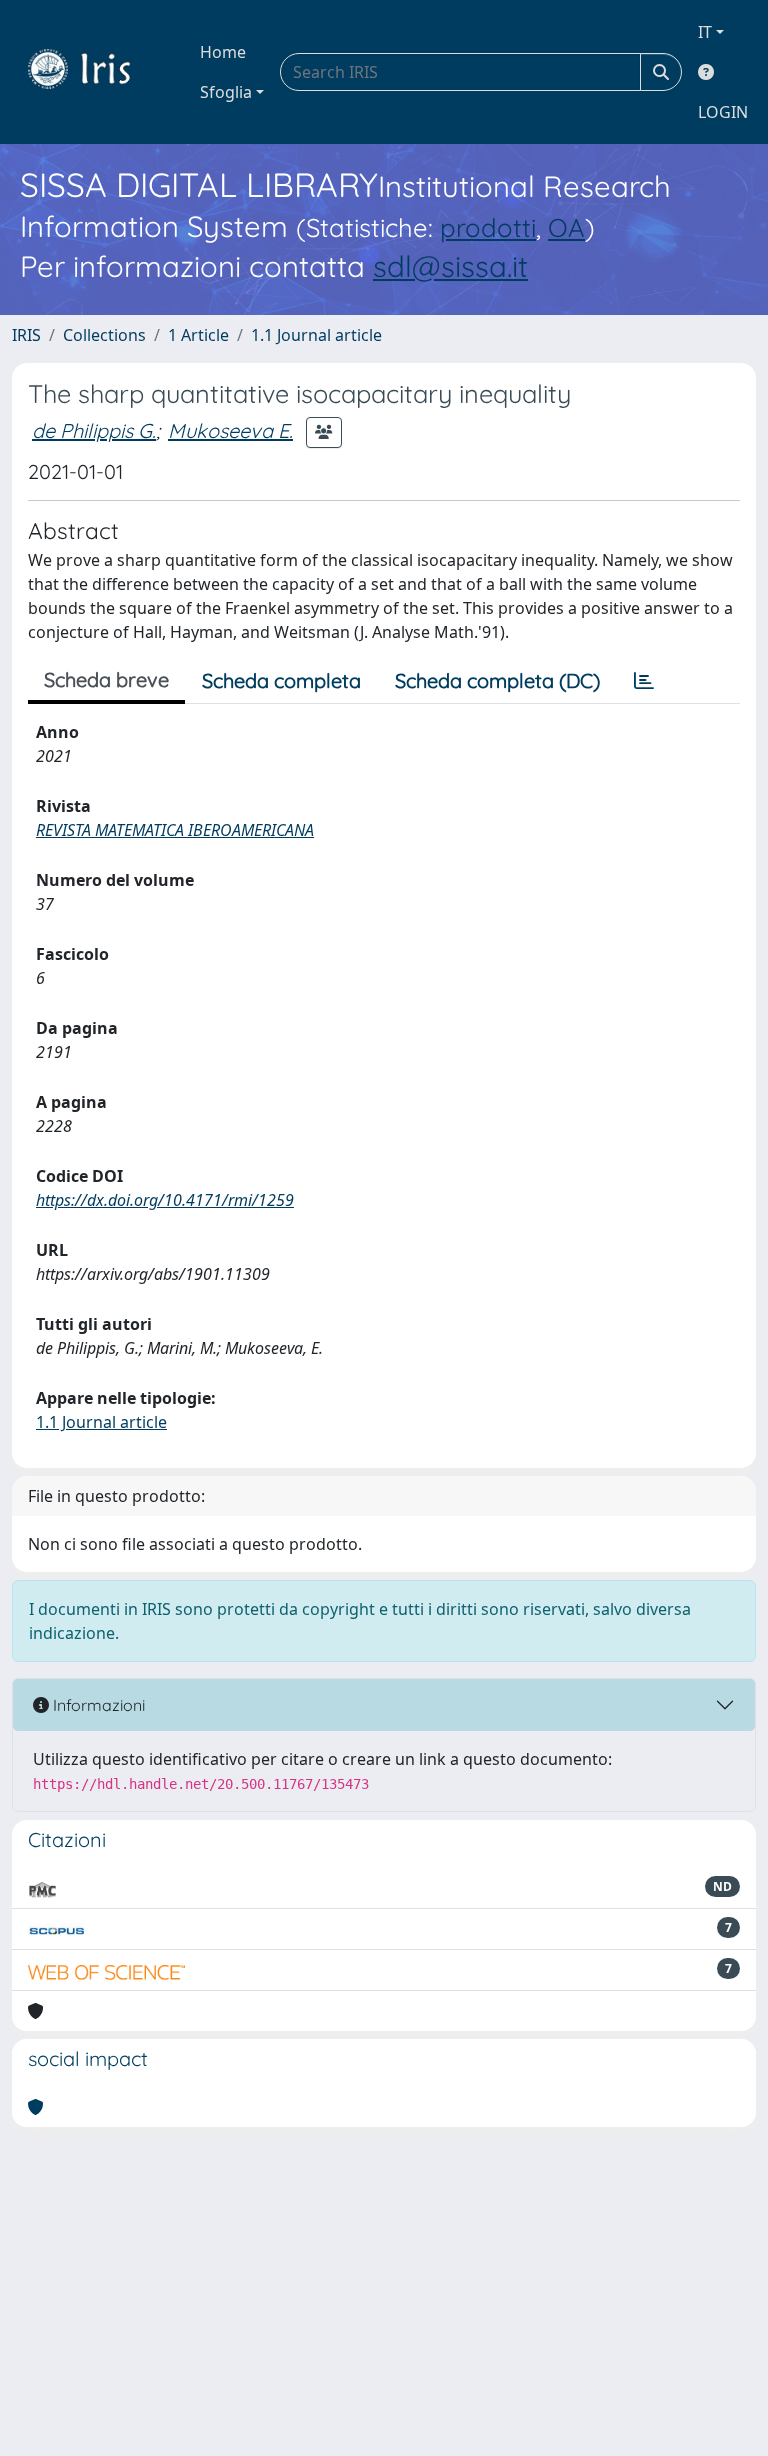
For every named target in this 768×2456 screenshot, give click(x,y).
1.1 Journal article (316, 335)
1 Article (198, 335)
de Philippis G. (94, 430)
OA (566, 227)
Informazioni (97, 1705)
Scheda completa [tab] (281, 680)
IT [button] (705, 32)
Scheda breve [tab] (106, 679)
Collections (104, 335)
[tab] (644, 681)
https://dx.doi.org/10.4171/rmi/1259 (165, 1200)
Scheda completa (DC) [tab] (497, 680)
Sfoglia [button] (226, 92)
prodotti (488, 227)
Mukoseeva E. (230, 430)
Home (223, 52)
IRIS (26, 335)
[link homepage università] (94, 72)
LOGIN (723, 112)
